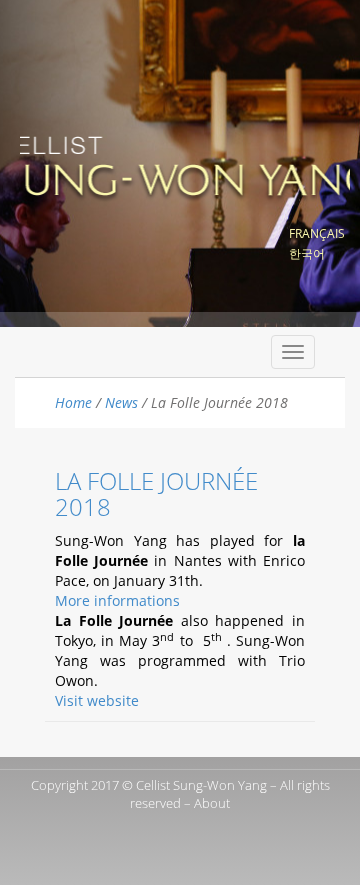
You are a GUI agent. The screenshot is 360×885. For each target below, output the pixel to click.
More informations (117, 600)
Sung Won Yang (185, 164)
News (121, 402)
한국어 (307, 253)
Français (317, 233)
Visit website (97, 700)
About (212, 803)
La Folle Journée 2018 (156, 493)
